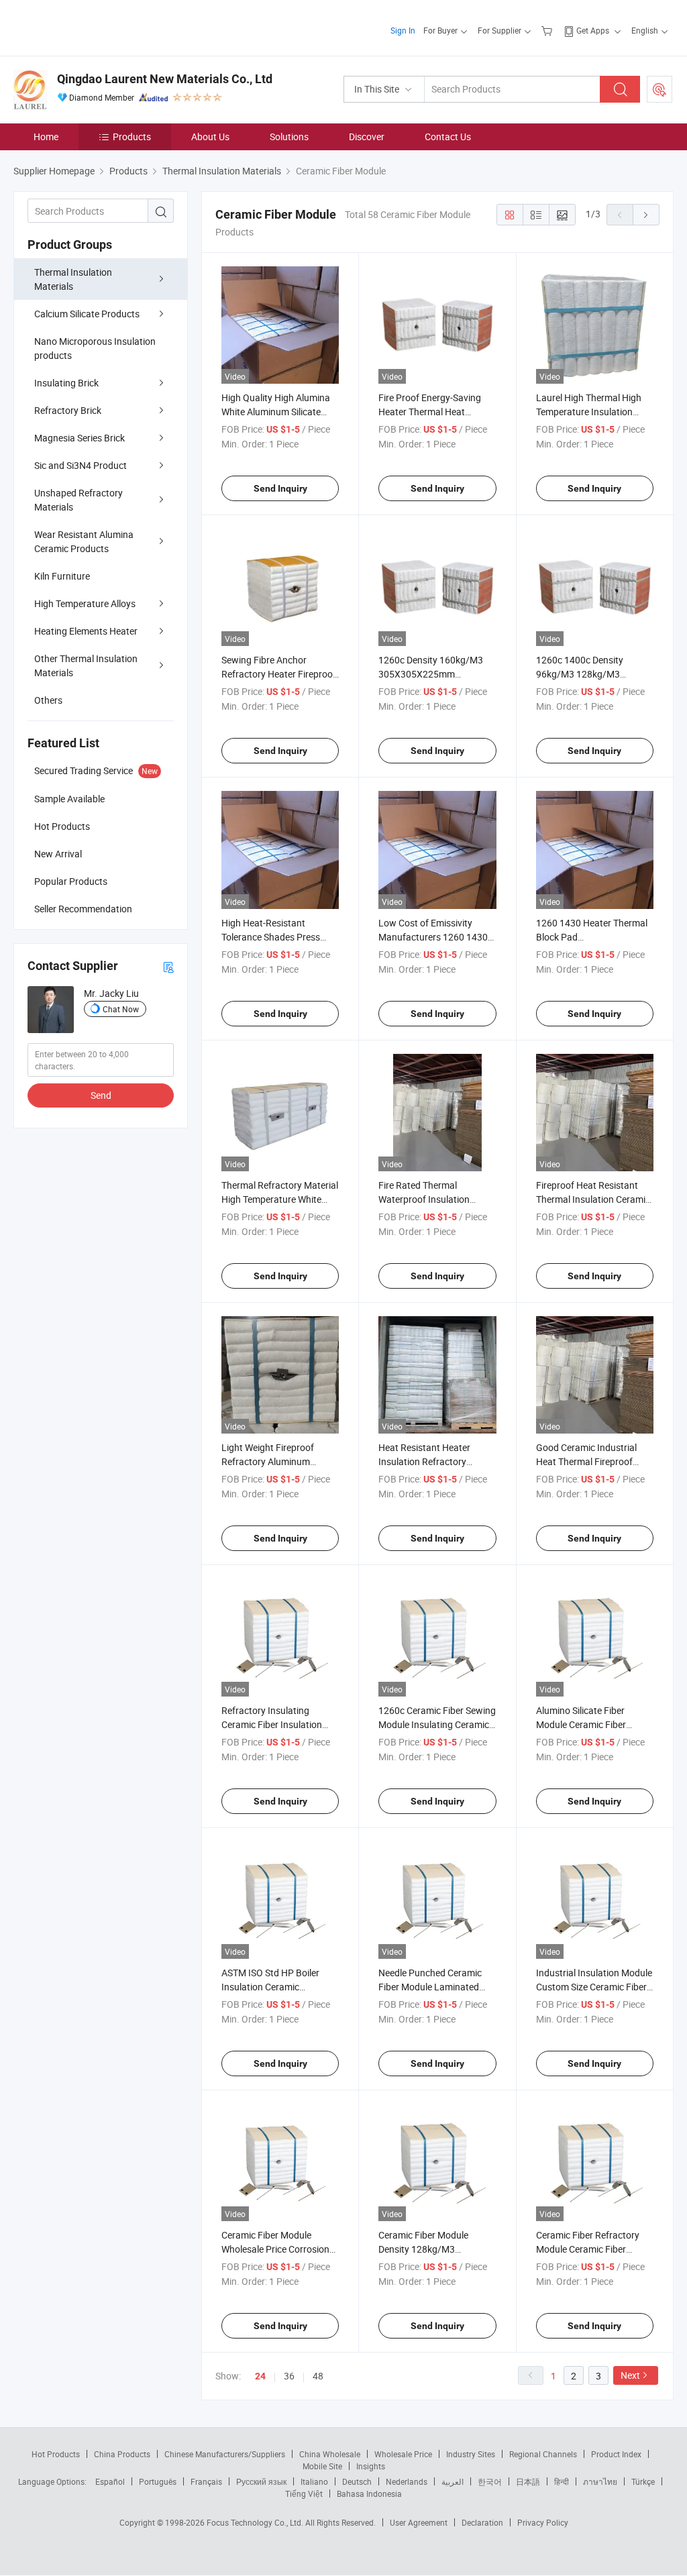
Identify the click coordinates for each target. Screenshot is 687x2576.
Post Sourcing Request (659, 89)
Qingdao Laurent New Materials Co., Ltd (165, 79)
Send (101, 1095)
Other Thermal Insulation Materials (86, 665)
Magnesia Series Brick (80, 438)
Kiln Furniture (62, 576)
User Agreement (419, 2522)
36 (289, 2376)
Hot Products (56, 2454)
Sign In (403, 30)
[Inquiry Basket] (548, 30)
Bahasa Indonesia (369, 2493)
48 (318, 2376)
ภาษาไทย (600, 2481)
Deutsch (357, 2481)
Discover (367, 137)
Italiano (314, 2481)
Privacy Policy (543, 2522)
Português (158, 2481)
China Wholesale (330, 2454)
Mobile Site (322, 2466)
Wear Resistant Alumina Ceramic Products (84, 541)
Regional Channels (543, 2454)
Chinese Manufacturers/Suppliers (225, 2454)
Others (48, 700)
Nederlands (407, 2481)
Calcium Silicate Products (87, 314)
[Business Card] (168, 966)
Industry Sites (471, 2454)
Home (46, 137)
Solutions (289, 137)
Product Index (616, 2454)
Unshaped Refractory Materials (78, 500)
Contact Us (448, 137)
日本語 (528, 2481)
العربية (453, 2481)
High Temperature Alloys (85, 603)
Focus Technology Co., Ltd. (256, 2522)
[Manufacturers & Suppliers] (100, 26)
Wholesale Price (403, 2454)
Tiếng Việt (304, 2493)
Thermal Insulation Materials (73, 279)
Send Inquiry (280, 488)
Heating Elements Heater (86, 631)
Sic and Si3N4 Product (81, 465)
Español (110, 2481)
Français (206, 2481)
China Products (122, 2454)
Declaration (482, 2522)
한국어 (490, 2481)
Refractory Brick (68, 410)
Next (630, 2375)
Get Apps (593, 30)
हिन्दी (562, 2481)
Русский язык (261, 2481)
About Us (210, 137)
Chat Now (121, 1009)
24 (260, 2376)
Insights (371, 2466)
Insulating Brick (66, 383)
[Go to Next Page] (646, 215)
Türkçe (643, 2481)
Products (132, 137)
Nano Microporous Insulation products (95, 348)
